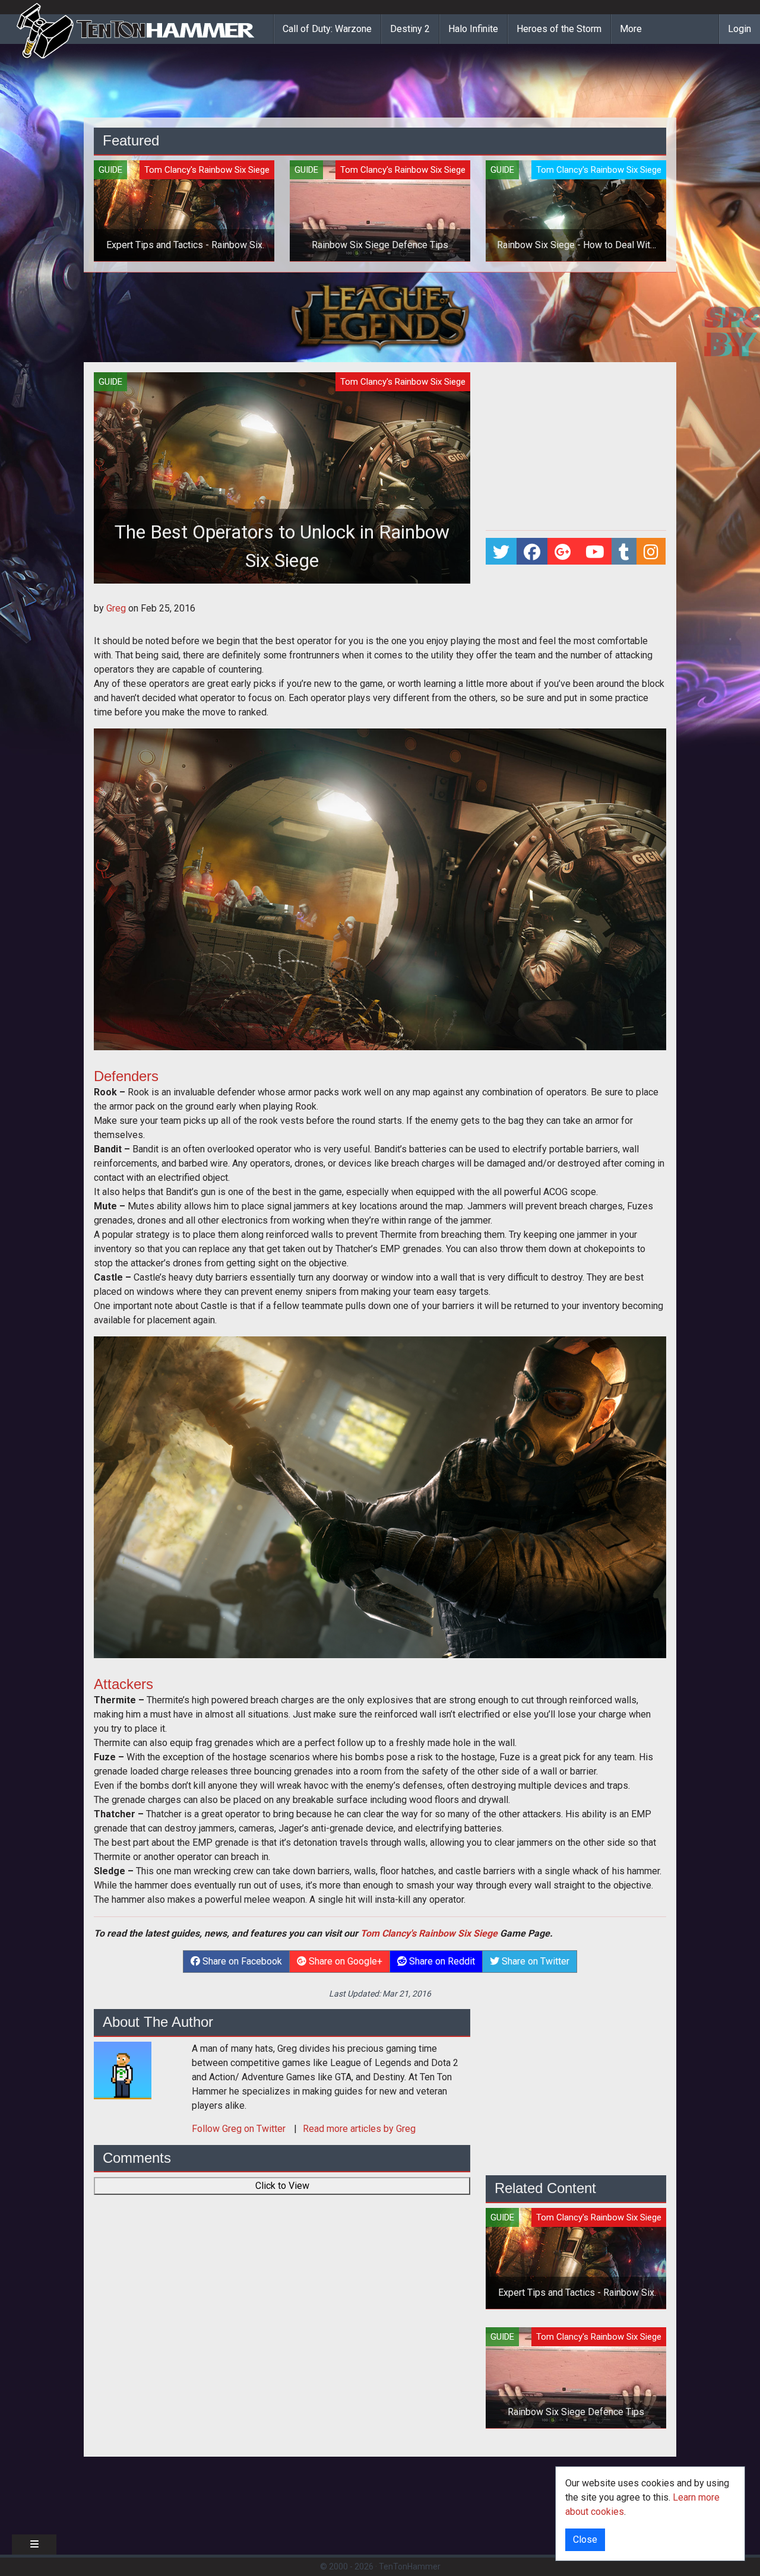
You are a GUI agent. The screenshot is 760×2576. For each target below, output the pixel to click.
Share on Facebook (241, 1961)
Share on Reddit (441, 1961)
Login (740, 29)
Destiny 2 (410, 29)
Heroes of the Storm (559, 29)
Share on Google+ (344, 1961)
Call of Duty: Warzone (327, 29)
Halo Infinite (473, 29)
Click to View (282, 2186)
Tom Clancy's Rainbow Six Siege (429, 1933)
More (631, 29)
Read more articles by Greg (359, 2129)
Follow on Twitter (240, 2129)
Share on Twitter (534, 1961)
